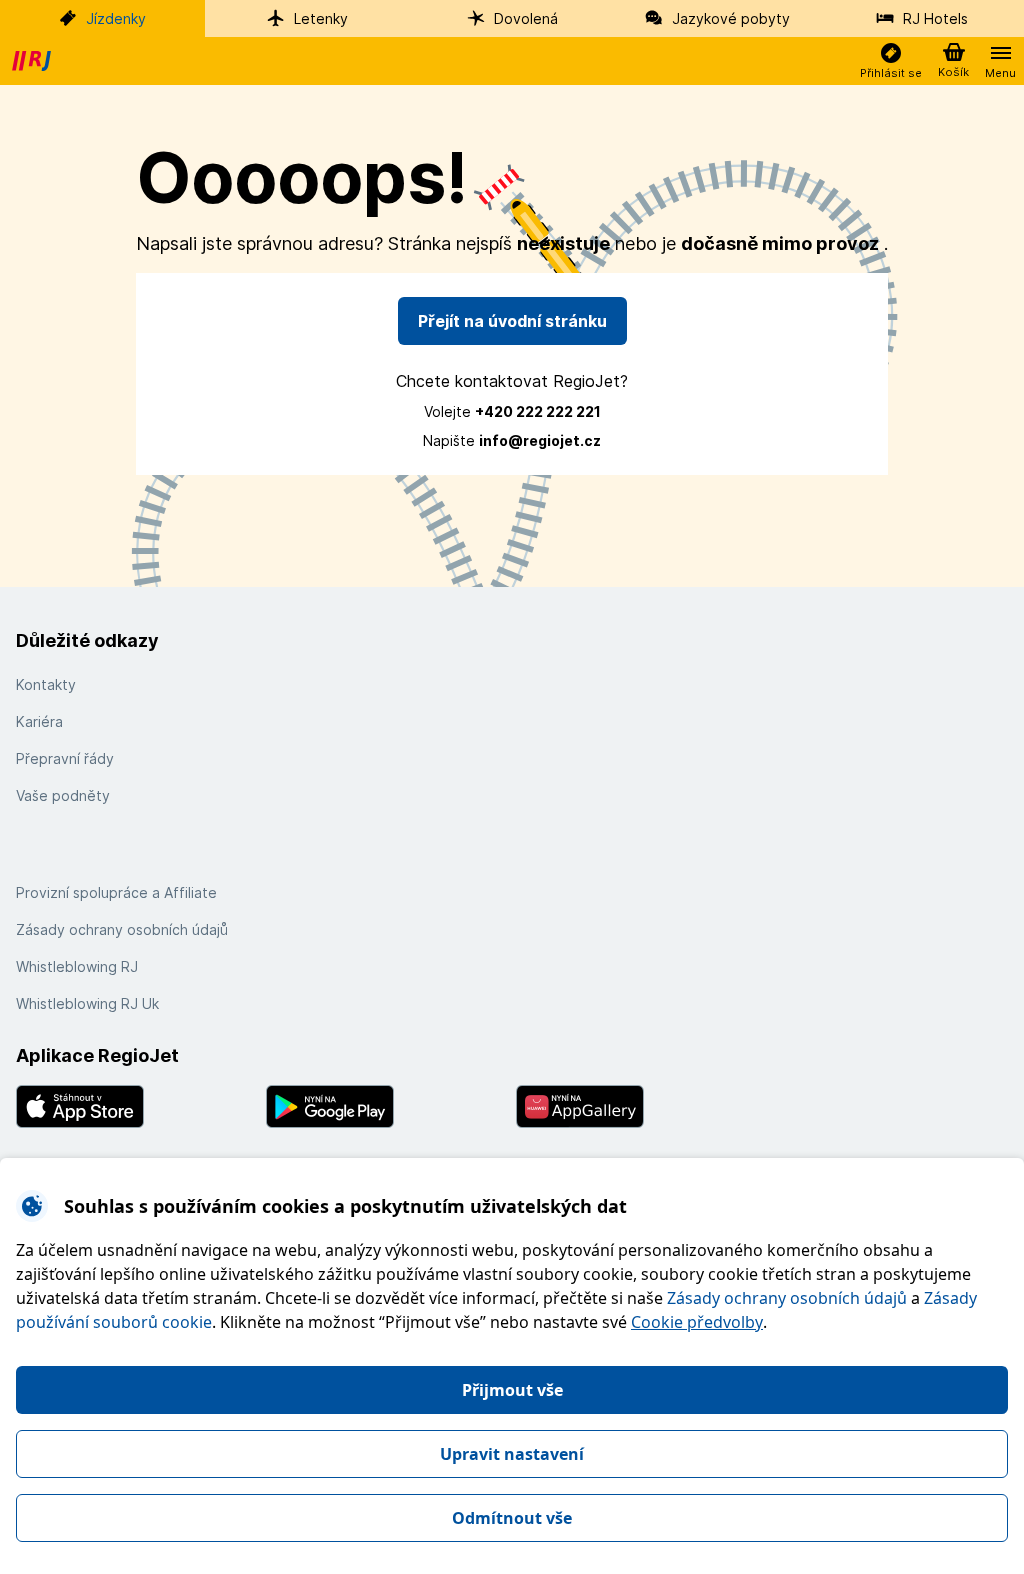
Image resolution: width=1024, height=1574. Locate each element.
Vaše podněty (63, 795)
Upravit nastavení (512, 1454)
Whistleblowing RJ (77, 966)
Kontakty (46, 684)
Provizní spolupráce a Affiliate (116, 892)
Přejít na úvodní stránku (512, 321)
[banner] (34, 61)
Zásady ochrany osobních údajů (787, 1298)
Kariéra (39, 721)
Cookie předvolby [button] (697, 1322)
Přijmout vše (512, 1390)
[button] (891, 61)
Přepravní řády (65, 758)
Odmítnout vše (512, 1518)
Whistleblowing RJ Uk (87, 1003)
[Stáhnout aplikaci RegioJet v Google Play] (387, 1106)
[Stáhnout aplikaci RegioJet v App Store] (137, 1106)
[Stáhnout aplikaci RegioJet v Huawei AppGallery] (637, 1106)
